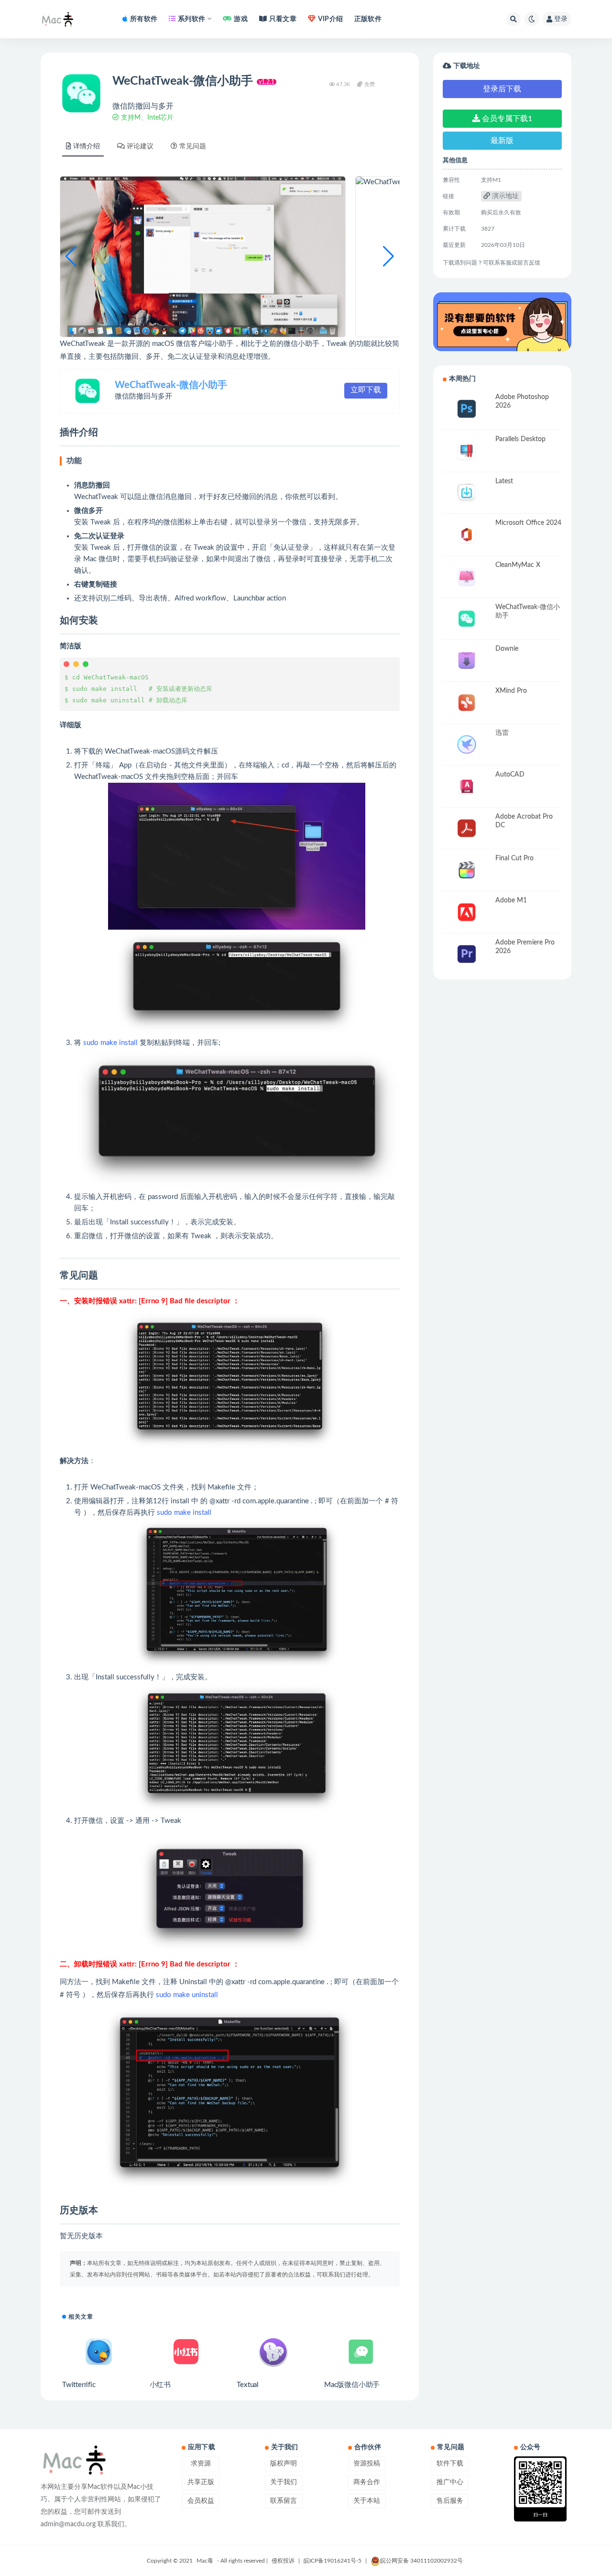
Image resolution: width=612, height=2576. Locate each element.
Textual (248, 2385)
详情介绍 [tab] (87, 146)
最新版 (502, 141)
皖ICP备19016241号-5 (333, 2561)
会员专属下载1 (506, 119)
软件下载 (450, 2464)
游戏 (240, 19)
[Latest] (467, 493)
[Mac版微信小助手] (361, 2352)
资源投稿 (367, 2464)
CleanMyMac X (518, 565)
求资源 (201, 2464)
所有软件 (144, 19)
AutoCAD (510, 775)
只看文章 (283, 19)
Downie (507, 649)
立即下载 (366, 390)
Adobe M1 (511, 900)
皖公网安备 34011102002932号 (421, 2561)
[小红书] (186, 2352)
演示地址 (504, 196)
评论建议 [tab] (140, 146)
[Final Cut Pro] (467, 870)
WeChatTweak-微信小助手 (171, 385)
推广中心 (450, 2482)
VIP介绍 (330, 19)
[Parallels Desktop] (467, 451)
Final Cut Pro (514, 858)
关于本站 (367, 2501)
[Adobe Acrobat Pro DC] (467, 828)
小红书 (160, 2385)
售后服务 (450, 2501)
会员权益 (201, 2501)
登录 (561, 19)
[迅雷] (467, 745)
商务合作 (367, 2482)
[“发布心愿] (502, 322)
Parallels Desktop (520, 439)
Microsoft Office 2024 (528, 523)
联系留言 (284, 2501)
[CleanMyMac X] (467, 577)
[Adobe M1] (467, 912)
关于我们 (284, 2482)
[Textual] (273, 2352)
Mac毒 (205, 2561)
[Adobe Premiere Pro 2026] (467, 954)
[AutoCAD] (467, 786)
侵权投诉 (283, 2561)
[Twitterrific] (99, 2352)
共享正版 (201, 2482)
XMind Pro (511, 691)
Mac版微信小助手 (352, 2385)
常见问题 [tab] (193, 146)
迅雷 (502, 733)
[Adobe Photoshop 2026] (467, 409)
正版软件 (368, 19)
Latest (504, 481)
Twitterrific (79, 2385)
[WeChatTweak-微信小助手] (467, 619)
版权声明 (284, 2464)
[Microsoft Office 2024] (467, 535)
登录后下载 (502, 89)
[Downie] (467, 661)
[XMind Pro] (467, 703)
